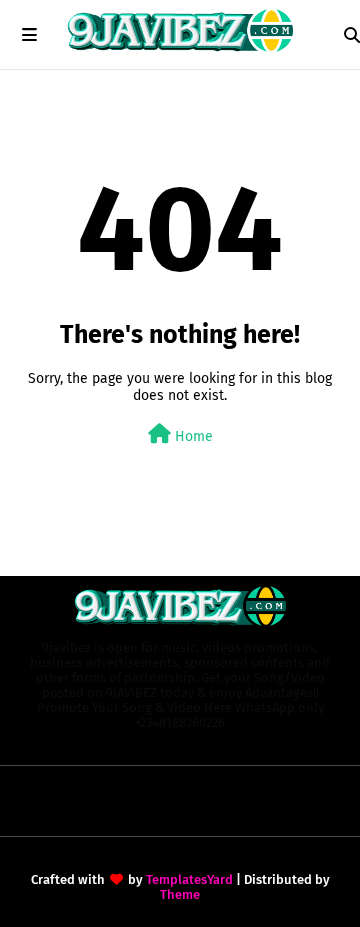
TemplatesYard (189, 879)
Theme (180, 894)
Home (192, 436)
